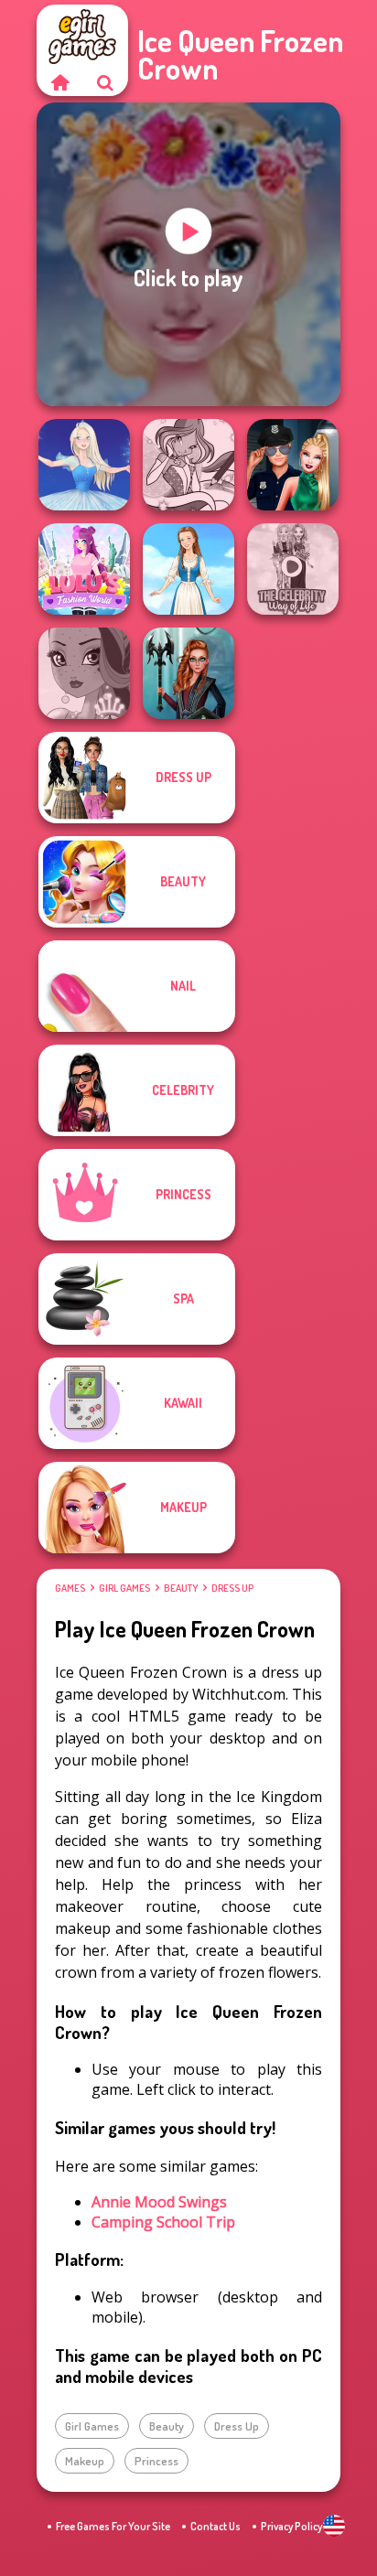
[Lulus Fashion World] (84, 569)
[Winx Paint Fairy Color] (188, 465)
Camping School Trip (163, 2222)
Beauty (181, 1588)
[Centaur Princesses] (188, 673)
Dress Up (232, 1588)
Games (70, 1588)
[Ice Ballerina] (84, 465)
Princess (156, 2461)
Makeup (85, 2461)
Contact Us (215, 2526)
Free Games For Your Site (113, 2526)
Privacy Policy (291, 2526)
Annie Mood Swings (159, 2202)
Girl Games (124, 1588)
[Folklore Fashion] (188, 569)
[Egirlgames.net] (59, 82)
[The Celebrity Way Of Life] (293, 569)
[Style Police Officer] (293, 465)
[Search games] (105, 82)
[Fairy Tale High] (84, 673)
